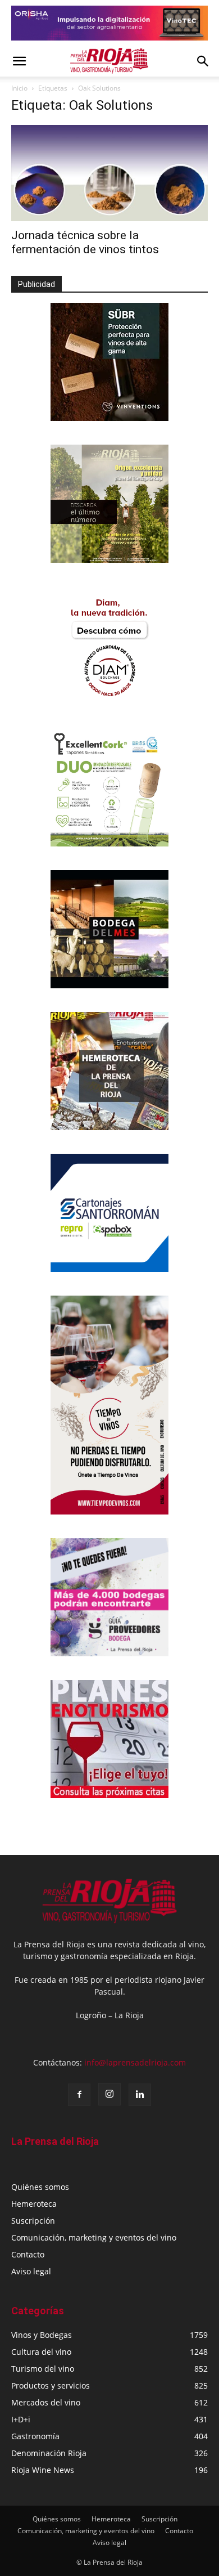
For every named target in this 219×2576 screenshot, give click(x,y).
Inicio (19, 88)
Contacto (28, 2254)
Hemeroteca (34, 2204)
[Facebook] (79, 2095)
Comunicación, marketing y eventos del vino (94, 2237)
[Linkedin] (140, 2095)
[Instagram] (109, 2094)
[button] (19, 61)
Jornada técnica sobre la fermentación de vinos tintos (85, 242)
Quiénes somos (40, 2187)
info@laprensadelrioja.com (135, 2062)
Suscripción (33, 2221)
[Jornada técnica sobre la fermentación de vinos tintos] (109, 173)
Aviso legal (31, 2271)
